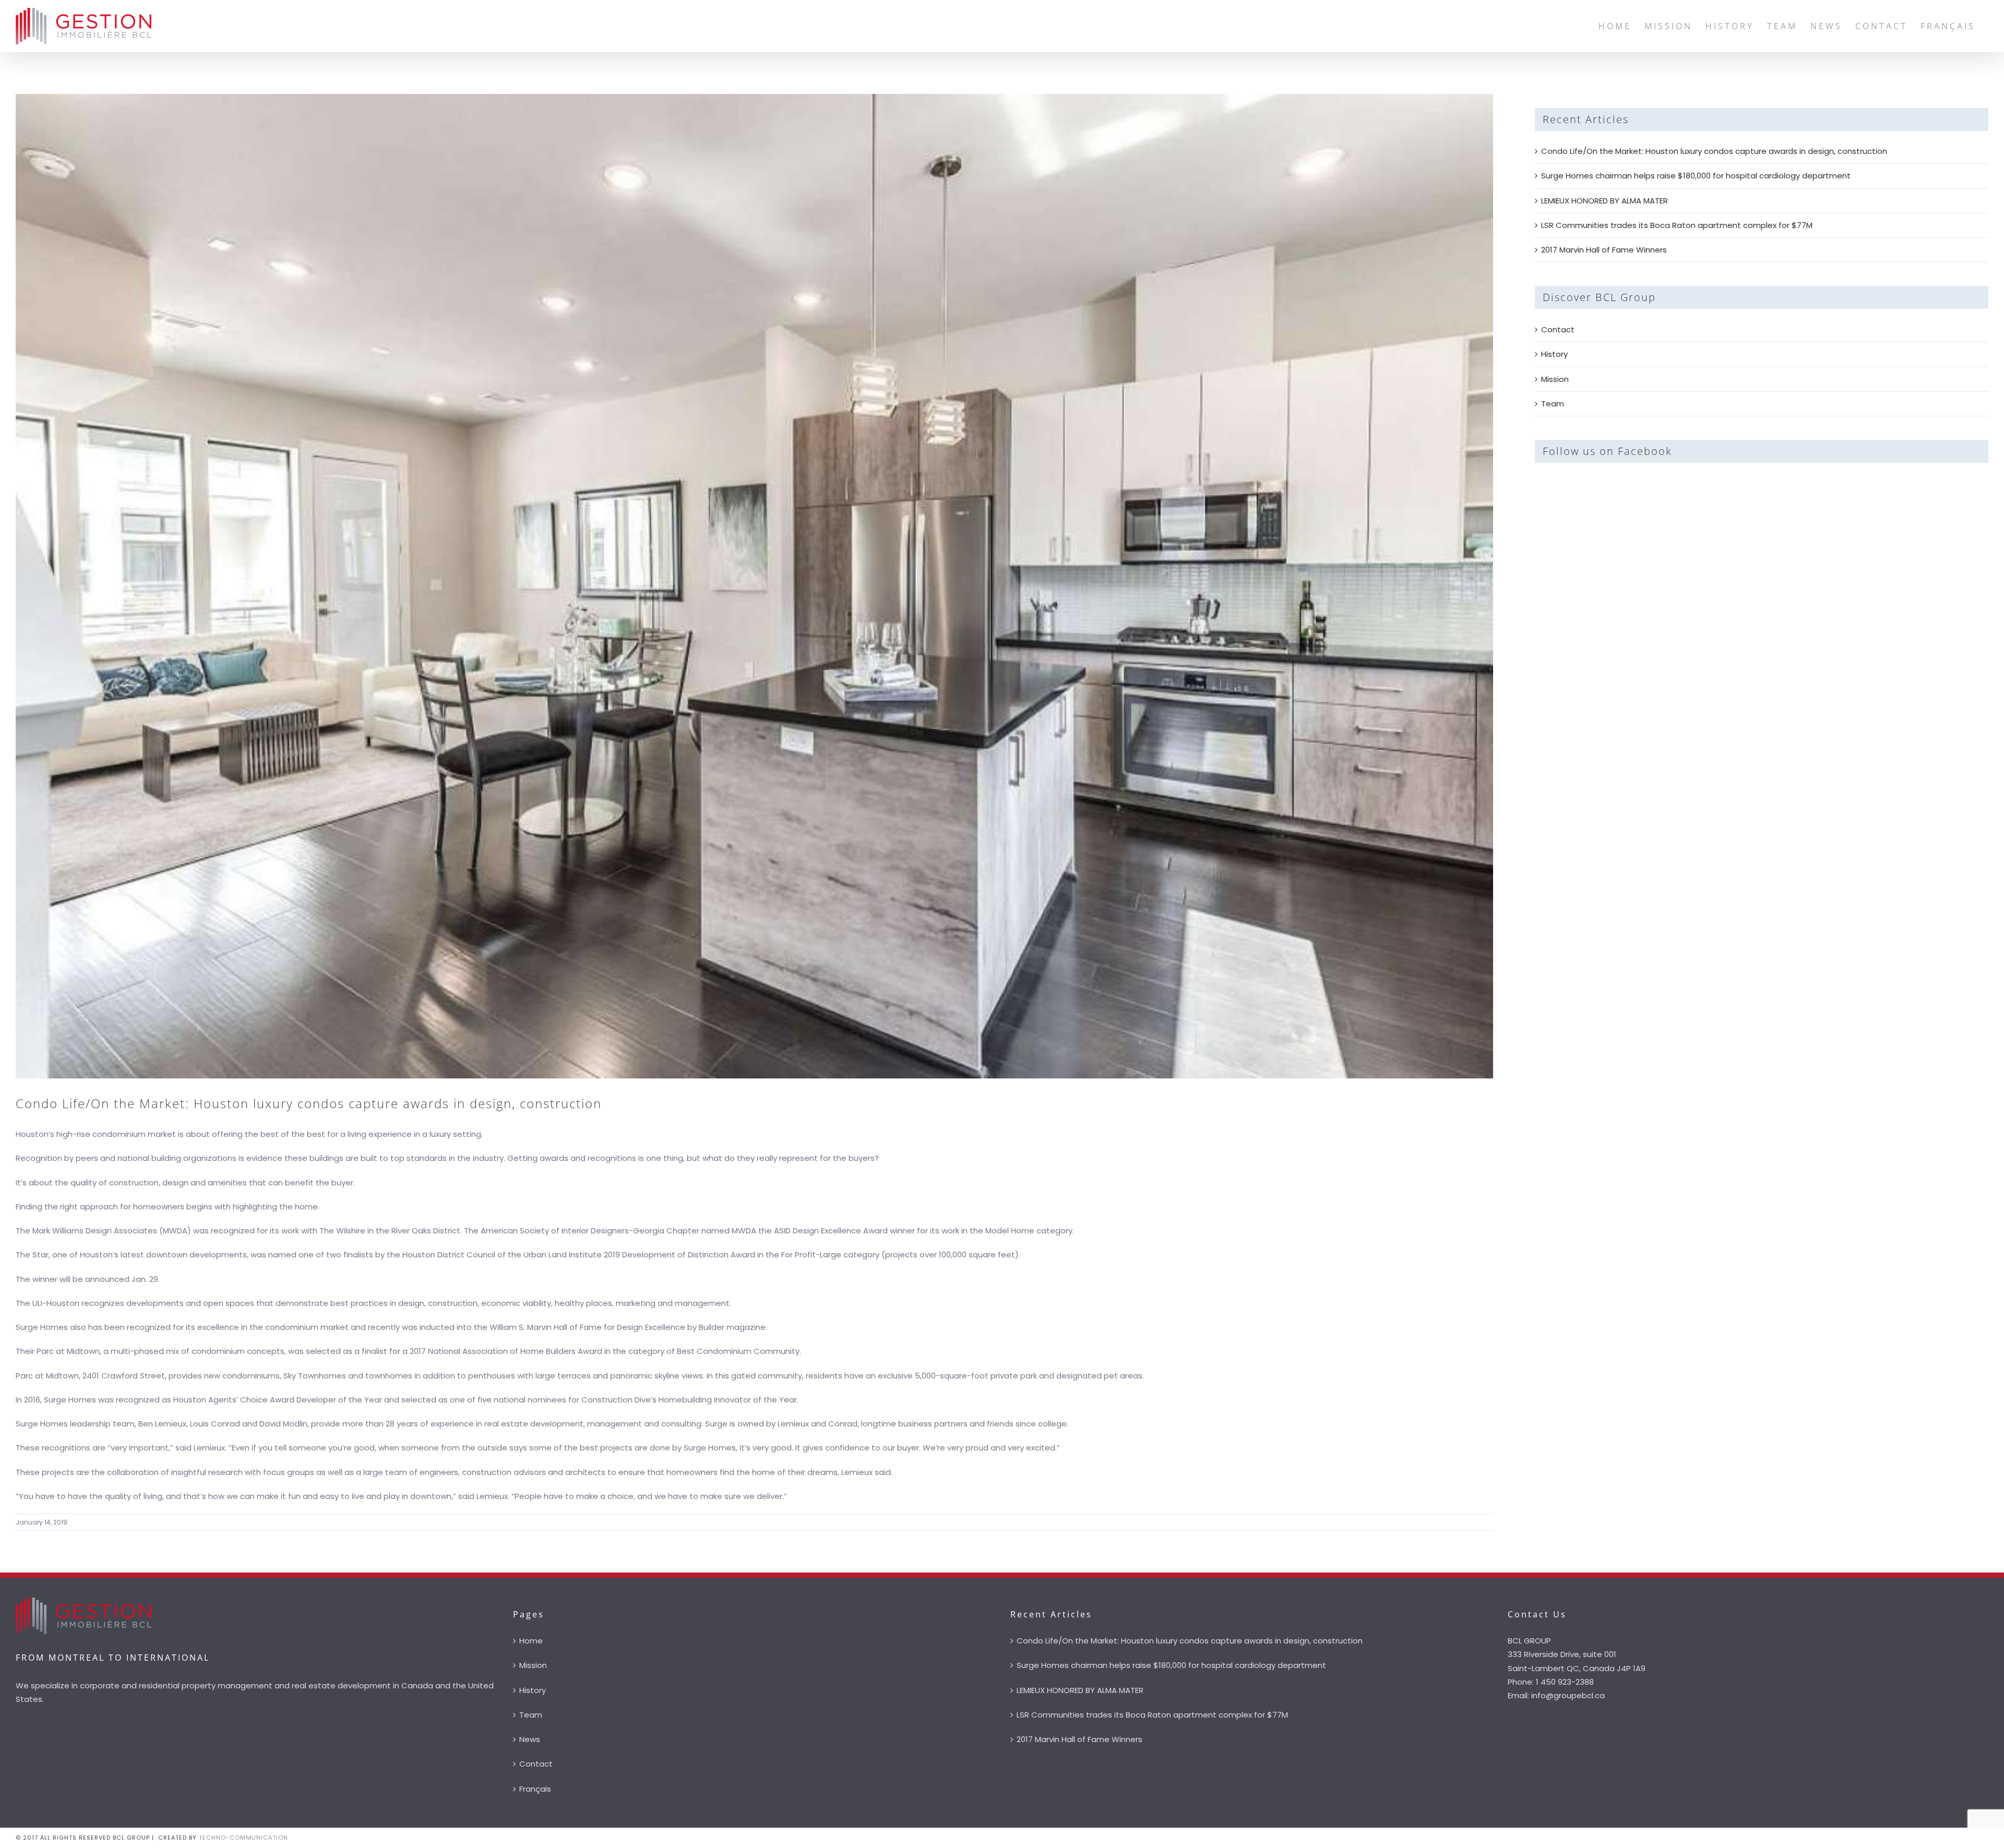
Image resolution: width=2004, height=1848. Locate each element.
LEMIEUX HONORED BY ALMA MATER (1605, 201)
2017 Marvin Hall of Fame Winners (1604, 250)
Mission (1555, 379)
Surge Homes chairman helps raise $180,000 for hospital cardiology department (1696, 176)
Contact (1558, 329)
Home (531, 1641)
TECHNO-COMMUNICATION (243, 1838)
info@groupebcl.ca (1568, 1695)
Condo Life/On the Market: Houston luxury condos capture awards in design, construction (1714, 151)
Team (1553, 404)
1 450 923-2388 (1565, 1682)
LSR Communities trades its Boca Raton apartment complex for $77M (1677, 225)
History (1554, 354)
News (530, 1739)
